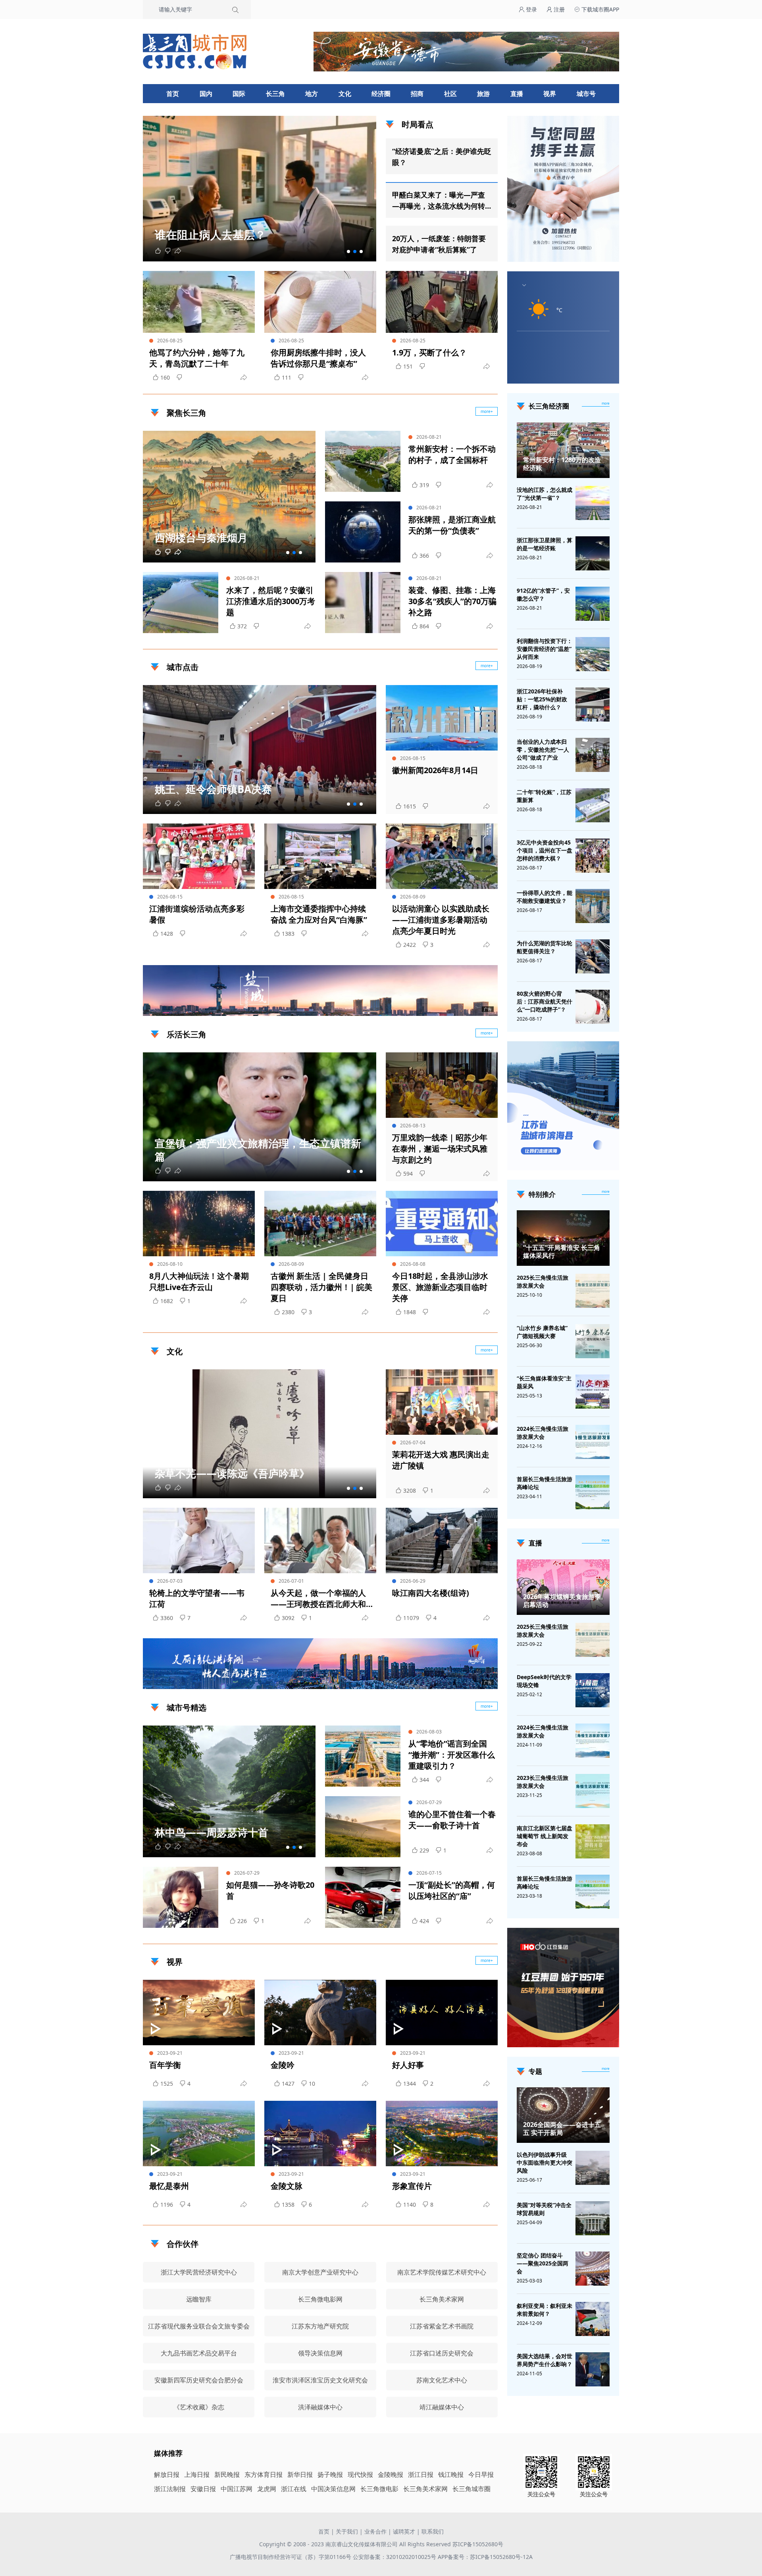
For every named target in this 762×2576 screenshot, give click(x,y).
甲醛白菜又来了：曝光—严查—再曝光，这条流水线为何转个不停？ (439, 201)
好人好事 (408, 2065)
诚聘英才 (404, 2531)
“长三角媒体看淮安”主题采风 (544, 1382)
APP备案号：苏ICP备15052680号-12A (485, 2557)
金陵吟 (283, 2065)
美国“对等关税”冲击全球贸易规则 (544, 2209)
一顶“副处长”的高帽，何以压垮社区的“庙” (452, 1890)
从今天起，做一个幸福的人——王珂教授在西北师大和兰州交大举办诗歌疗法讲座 (318, 1599)
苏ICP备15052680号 (478, 2544)
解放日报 (167, 2474)
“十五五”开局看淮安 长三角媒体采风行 (562, 1252)
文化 (345, 94)
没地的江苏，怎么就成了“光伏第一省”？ (545, 494)
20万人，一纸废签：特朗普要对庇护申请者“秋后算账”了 (439, 244)
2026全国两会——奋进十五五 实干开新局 (562, 2129)
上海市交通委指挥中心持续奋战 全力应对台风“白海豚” (319, 914)
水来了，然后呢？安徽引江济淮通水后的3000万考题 (271, 601)
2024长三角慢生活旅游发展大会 (543, 1433)
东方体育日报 (264, 2474)
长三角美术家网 (425, 2489)
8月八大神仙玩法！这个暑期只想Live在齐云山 (199, 1281)
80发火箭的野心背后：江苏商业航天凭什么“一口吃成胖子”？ (545, 1001)
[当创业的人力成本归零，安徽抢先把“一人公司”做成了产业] (593, 755)
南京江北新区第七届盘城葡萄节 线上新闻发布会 (545, 1836)
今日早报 (481, 2474)
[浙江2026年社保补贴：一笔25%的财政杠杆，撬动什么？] (593, 704)
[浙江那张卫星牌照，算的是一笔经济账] (593, 553)
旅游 (483, 94)
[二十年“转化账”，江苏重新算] (593, 805)
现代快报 (360, 2474)
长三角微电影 (379, 2489)
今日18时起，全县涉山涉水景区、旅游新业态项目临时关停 (440, 1287)
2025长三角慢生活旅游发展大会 (543, 1281)
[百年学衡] (199, 2013)
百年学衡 (165, 2065)
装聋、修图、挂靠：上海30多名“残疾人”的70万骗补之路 (452, 601)
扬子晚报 (330, 2474)
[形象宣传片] (442, 2134)
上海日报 (197, 2474)
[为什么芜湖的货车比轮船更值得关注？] (593, 956)
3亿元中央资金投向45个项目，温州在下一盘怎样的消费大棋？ (545, 850)
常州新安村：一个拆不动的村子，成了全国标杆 (452, 454)
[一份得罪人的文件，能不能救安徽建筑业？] (593, 906)
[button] (348, 251)
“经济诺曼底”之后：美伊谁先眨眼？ (442, 157)
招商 (417, 94)
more (606, 403)
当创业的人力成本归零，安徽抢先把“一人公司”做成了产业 (543, 750)
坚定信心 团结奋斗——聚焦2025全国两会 (543, 2263)
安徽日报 (203, 2489)
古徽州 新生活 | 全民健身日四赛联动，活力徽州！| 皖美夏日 (321, 1287)
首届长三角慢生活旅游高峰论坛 (545, 1483)
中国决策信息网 (333, 2489)
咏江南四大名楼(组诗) (431, 1593)
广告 (488, 1009)
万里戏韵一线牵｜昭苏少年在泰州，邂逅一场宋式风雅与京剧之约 (440, 1149)
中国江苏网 (237, 2489)
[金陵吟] (320, 2013)
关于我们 (347, 2531)
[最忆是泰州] (199, 2134)
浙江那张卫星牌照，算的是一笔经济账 (545, 544)
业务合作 (375, 2531)
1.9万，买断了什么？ (429, 352)
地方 (312, 94)
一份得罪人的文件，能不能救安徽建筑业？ (545, 897)
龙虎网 (267, 2489)
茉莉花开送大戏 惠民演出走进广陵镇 (441, 1460)
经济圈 (381, 94)
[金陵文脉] (320, 2134)
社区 (450, 94)
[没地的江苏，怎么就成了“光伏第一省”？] (593, 503)
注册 (558, 9)
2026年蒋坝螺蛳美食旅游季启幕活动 (562, 1601)
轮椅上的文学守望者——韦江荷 (197, 1598)
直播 (517, 94)
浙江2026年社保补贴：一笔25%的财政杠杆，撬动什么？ (542, 699)
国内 (206, 94)
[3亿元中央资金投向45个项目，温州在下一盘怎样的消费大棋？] (593, 856)
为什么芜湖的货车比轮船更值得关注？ (545, 947)
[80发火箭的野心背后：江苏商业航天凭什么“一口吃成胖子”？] (593, 1007)
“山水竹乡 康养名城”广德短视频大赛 (542, 1332)
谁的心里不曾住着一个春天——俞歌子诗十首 (452, 1820)
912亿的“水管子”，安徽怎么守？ (543, 594)
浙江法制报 (170, 2489)
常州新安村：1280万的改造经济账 (562, 464)
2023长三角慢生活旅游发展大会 (543, 1782)
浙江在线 (294, 2489)
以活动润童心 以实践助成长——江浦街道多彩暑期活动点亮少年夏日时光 (441, 920)
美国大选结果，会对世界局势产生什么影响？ (545, 2360)
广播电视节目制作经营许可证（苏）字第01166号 (291, 2557)
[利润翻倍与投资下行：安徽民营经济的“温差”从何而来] (593, 654)
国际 (239, 94)
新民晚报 (227, 2474)
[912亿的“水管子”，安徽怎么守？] (593, 604)
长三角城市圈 (471, 2489)
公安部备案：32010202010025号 (395, 2557)
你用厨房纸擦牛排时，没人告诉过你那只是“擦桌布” (318, 358)
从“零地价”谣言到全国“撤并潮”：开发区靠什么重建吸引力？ (452, 1755)
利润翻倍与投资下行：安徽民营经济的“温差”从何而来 (545, 649)
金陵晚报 (391, 2474)
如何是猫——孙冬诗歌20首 (270, 1890)
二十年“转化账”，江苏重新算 (544, 796)
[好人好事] (442, 2013)
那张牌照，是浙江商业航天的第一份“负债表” (452, 525)
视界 (550, 94)
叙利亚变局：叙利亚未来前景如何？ (545, 2310)
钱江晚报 (451, 2474)
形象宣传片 (412, 2186)
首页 (173, 94)
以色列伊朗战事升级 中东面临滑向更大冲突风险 (545, 2162)
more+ (487, 411)
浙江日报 (421, 2474)
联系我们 (433, 2531)
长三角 (275, 94)
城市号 (586, 94)
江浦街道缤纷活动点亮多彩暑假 (197, 914)
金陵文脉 (287, 2186)
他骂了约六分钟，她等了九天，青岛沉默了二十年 (197, 358)
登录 (531, 9)
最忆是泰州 (169, 2186)
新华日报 (300, 2474)
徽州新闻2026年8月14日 (435, 770)
